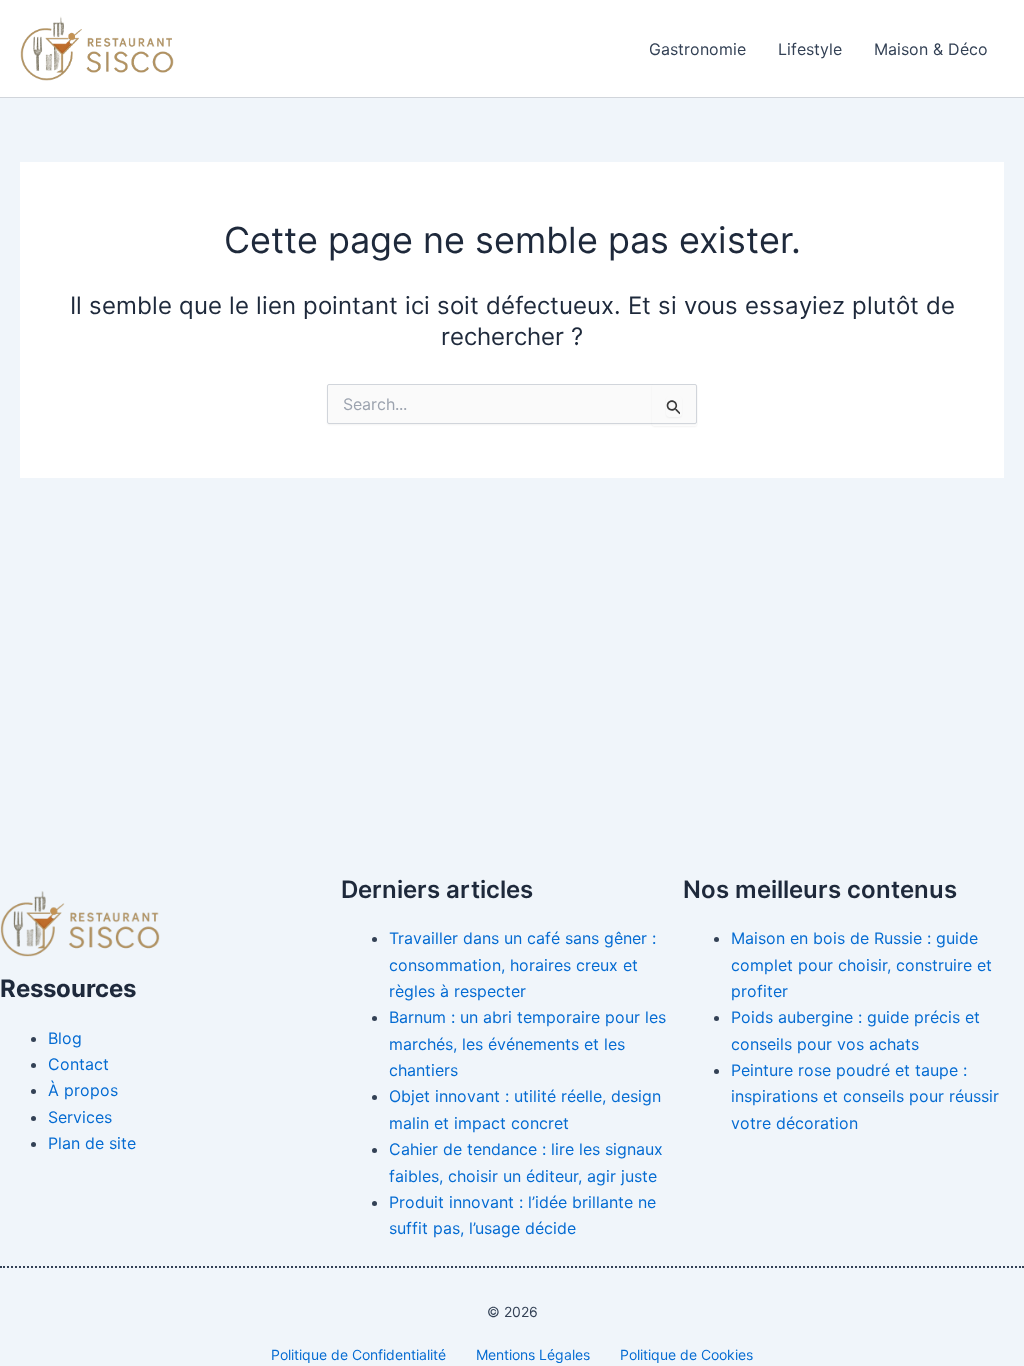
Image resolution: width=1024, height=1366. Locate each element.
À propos (83, 1090)
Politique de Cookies (686, 1354)
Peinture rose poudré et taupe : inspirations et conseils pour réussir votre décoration (865, 1096)
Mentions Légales (533, 1354)
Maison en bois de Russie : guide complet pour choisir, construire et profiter (861, 964)
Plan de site (92, 1143)
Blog (65, 1038)
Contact (78, 1064)
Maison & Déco (931, 49)
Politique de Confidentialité (358, 1354)
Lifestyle (810, 49)
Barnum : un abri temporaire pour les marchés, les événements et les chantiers (527, 1043)
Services (80, 1117)
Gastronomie (697, 49)
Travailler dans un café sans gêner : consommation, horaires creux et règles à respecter (522, 964)
